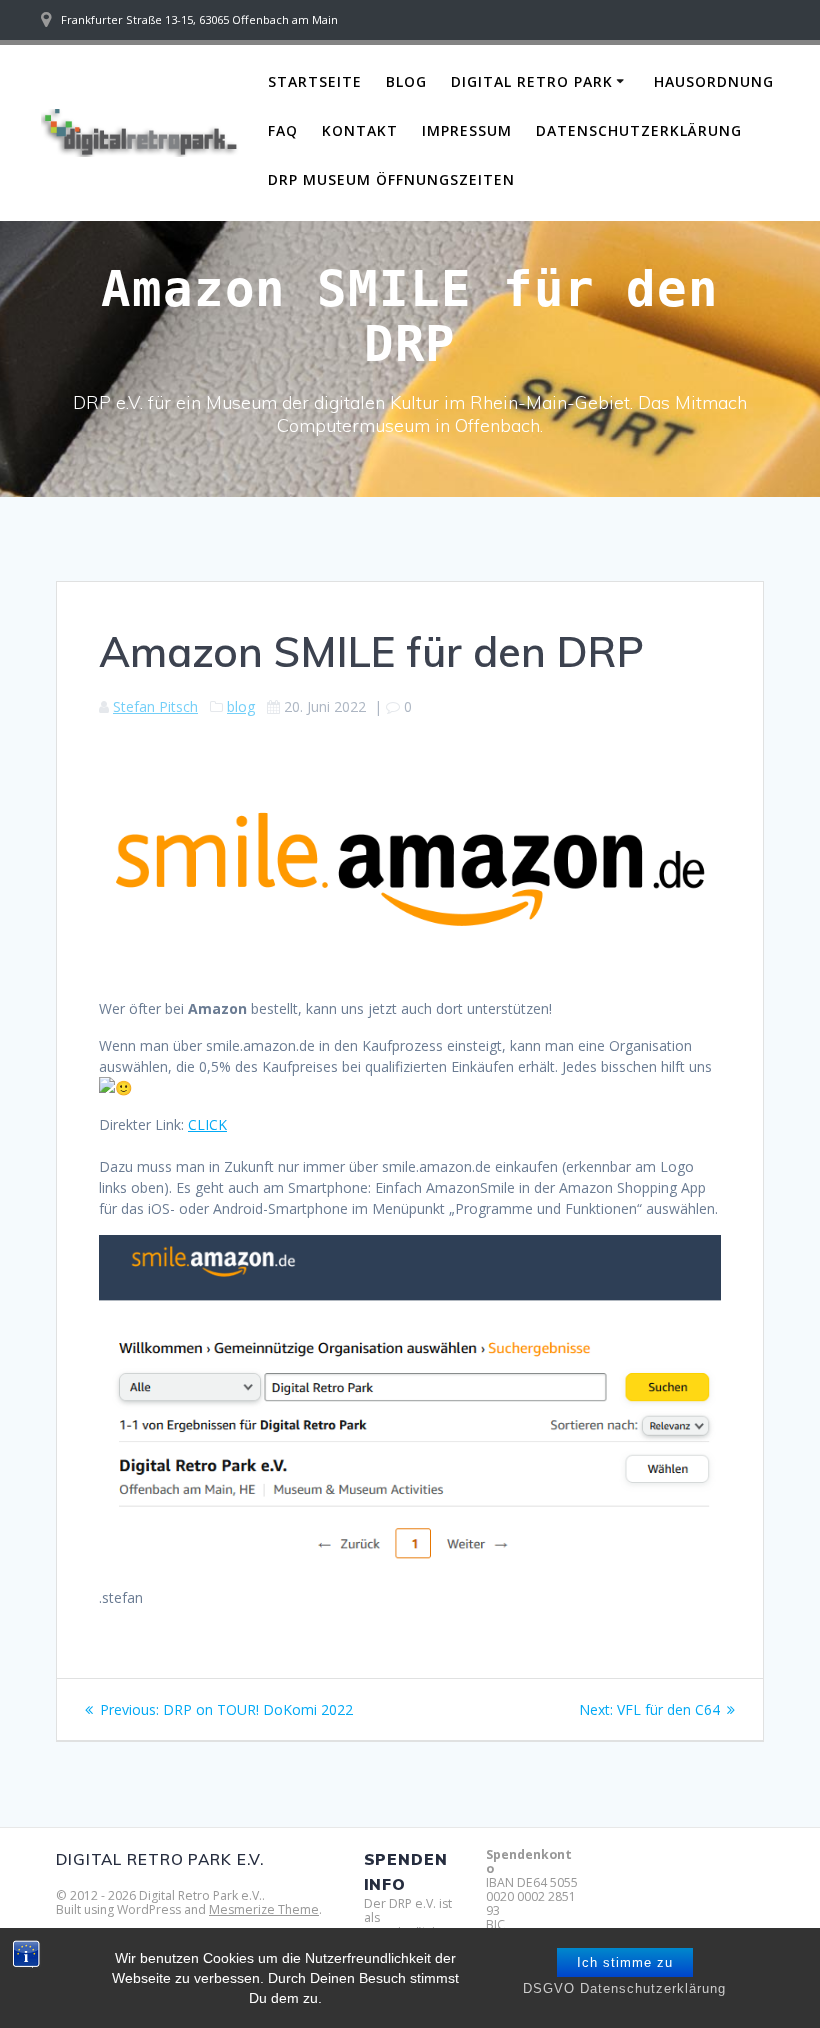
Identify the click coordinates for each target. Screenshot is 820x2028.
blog (241, 706)
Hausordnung (714, 81)
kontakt (360, 130)
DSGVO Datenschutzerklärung (624, 1988)
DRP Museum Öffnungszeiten (391, 179)
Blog (406, 81)
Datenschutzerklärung (639, 130)
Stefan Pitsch (155, 706)
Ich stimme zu (625, 1962)
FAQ (283, 130)
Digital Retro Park (532, 81)
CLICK (207, 1124)
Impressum (467, 130)
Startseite (315, 81)
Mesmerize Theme (264, 1909)
